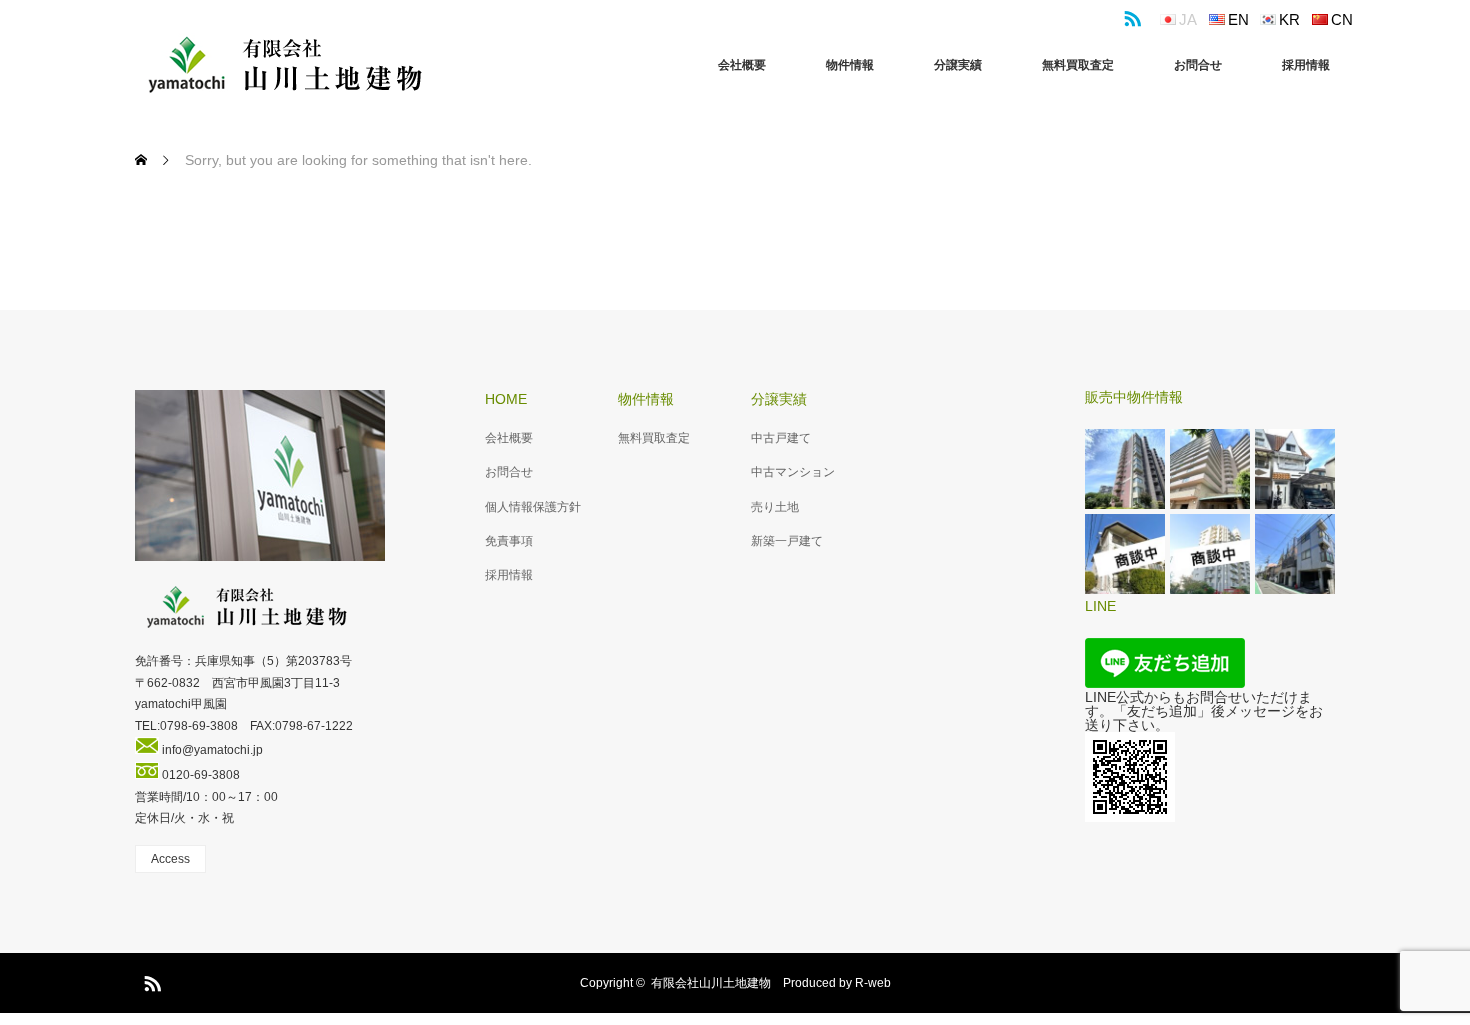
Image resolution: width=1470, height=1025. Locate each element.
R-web (873, 983)
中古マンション (793, 472)
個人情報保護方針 (533, 507)
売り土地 (775, 507)
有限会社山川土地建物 (711, 983)
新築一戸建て (787, 541)
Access (170, 859)
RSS (1130, 15)
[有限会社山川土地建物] (285, 65)
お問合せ (1198, 65)
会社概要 (742, 65)
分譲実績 (958, 65)
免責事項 (509, 541)
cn (1342, 19)
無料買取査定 (1078, 65)
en (1238, 19)
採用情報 (1306, 65)
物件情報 (850, 65)
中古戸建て (781, 438)
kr (1289, 19)
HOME (506, 399)
